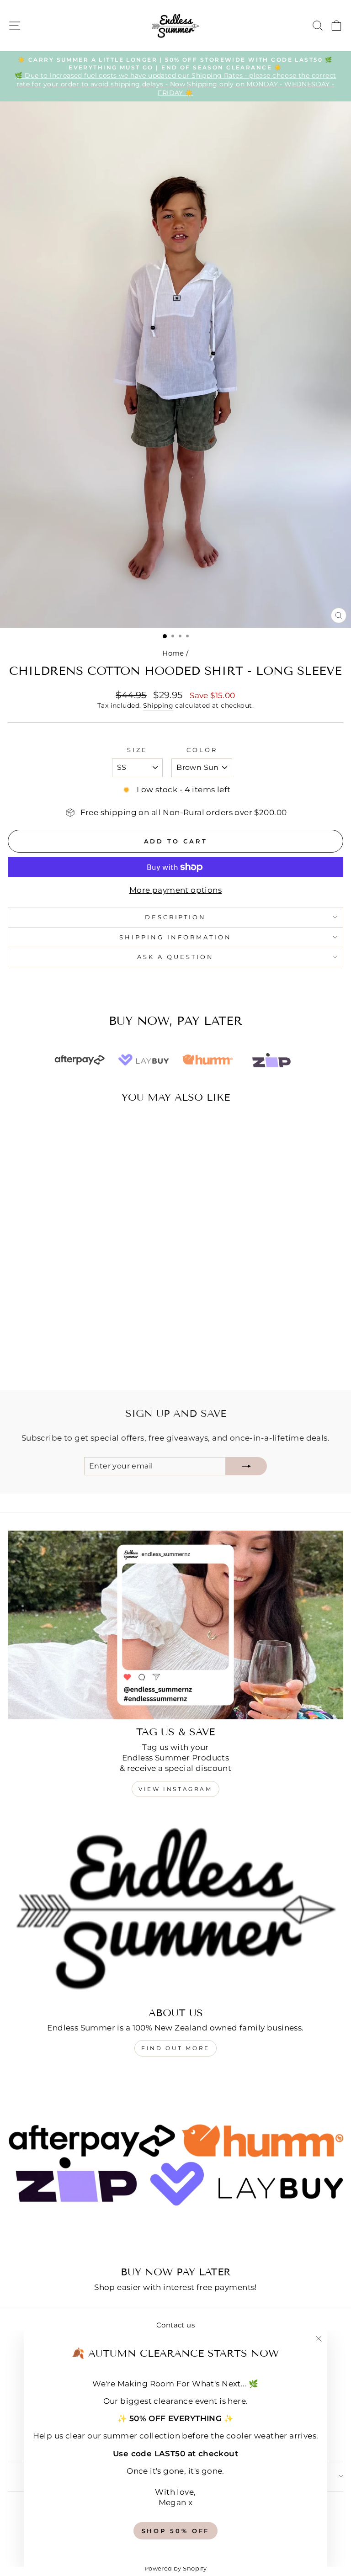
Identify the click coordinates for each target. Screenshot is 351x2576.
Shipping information (175, 937)
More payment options (175, 890)
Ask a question (175, 957)
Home (173, 653)
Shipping (158, 705)
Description (176, 917)
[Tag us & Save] (175, 1625)
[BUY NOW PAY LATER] (175, 2165)
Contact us (175, 2325)
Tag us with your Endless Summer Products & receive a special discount (176, 1758)
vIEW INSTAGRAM (175, 1789)
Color (202, 750)
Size (137, 750)
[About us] (175, 1906)
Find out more (175, 2048)
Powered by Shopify (175, 2568)
